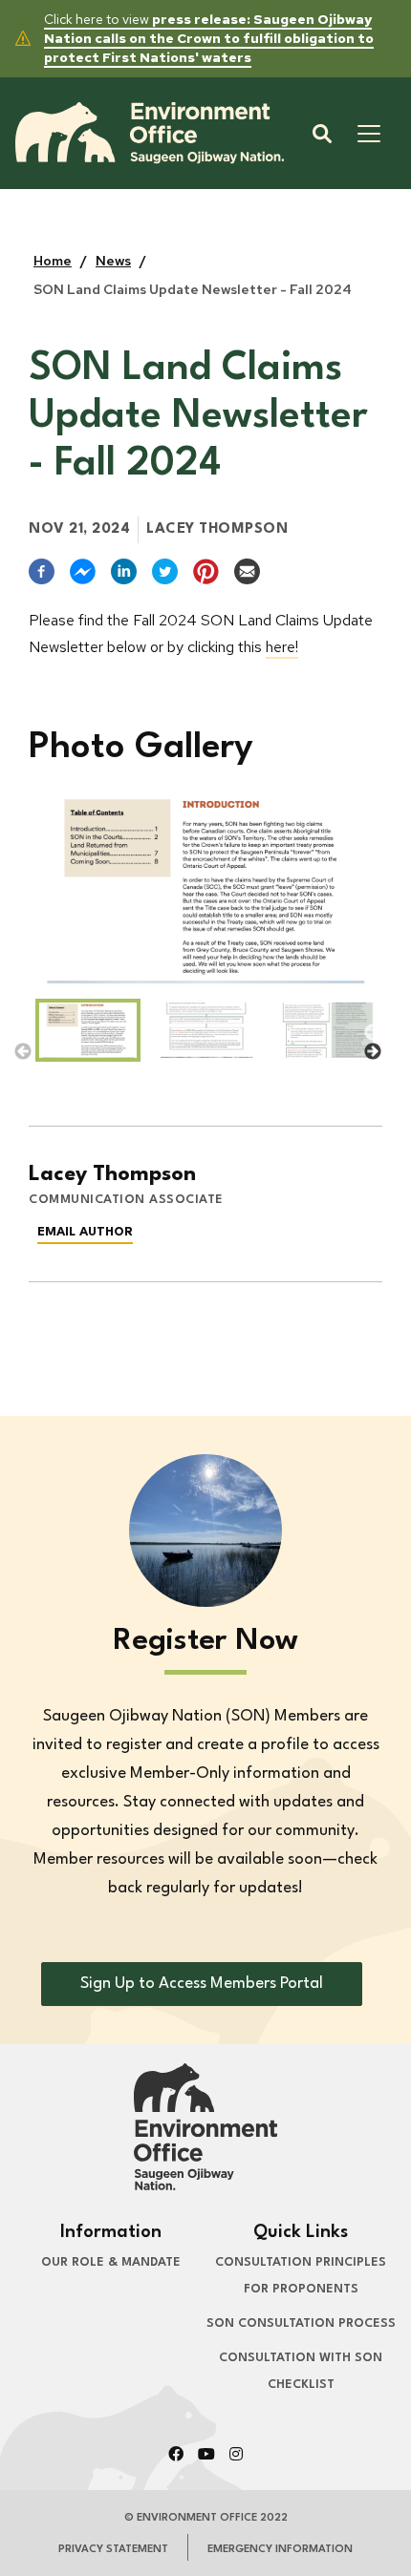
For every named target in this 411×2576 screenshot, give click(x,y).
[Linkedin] (124, 571)
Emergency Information (280, 2550)
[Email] (247, 571)
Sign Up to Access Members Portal (202, 1984)
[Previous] (23, 1033)
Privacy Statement (113, 2550)
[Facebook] (42, 571)
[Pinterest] (206, 571)
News (113, 261)
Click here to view (209, 38)
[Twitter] (165, 571)
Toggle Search (322, 134)
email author (85, 1232)
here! (282, 647)
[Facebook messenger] (83, 571)
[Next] (373, 1033)
